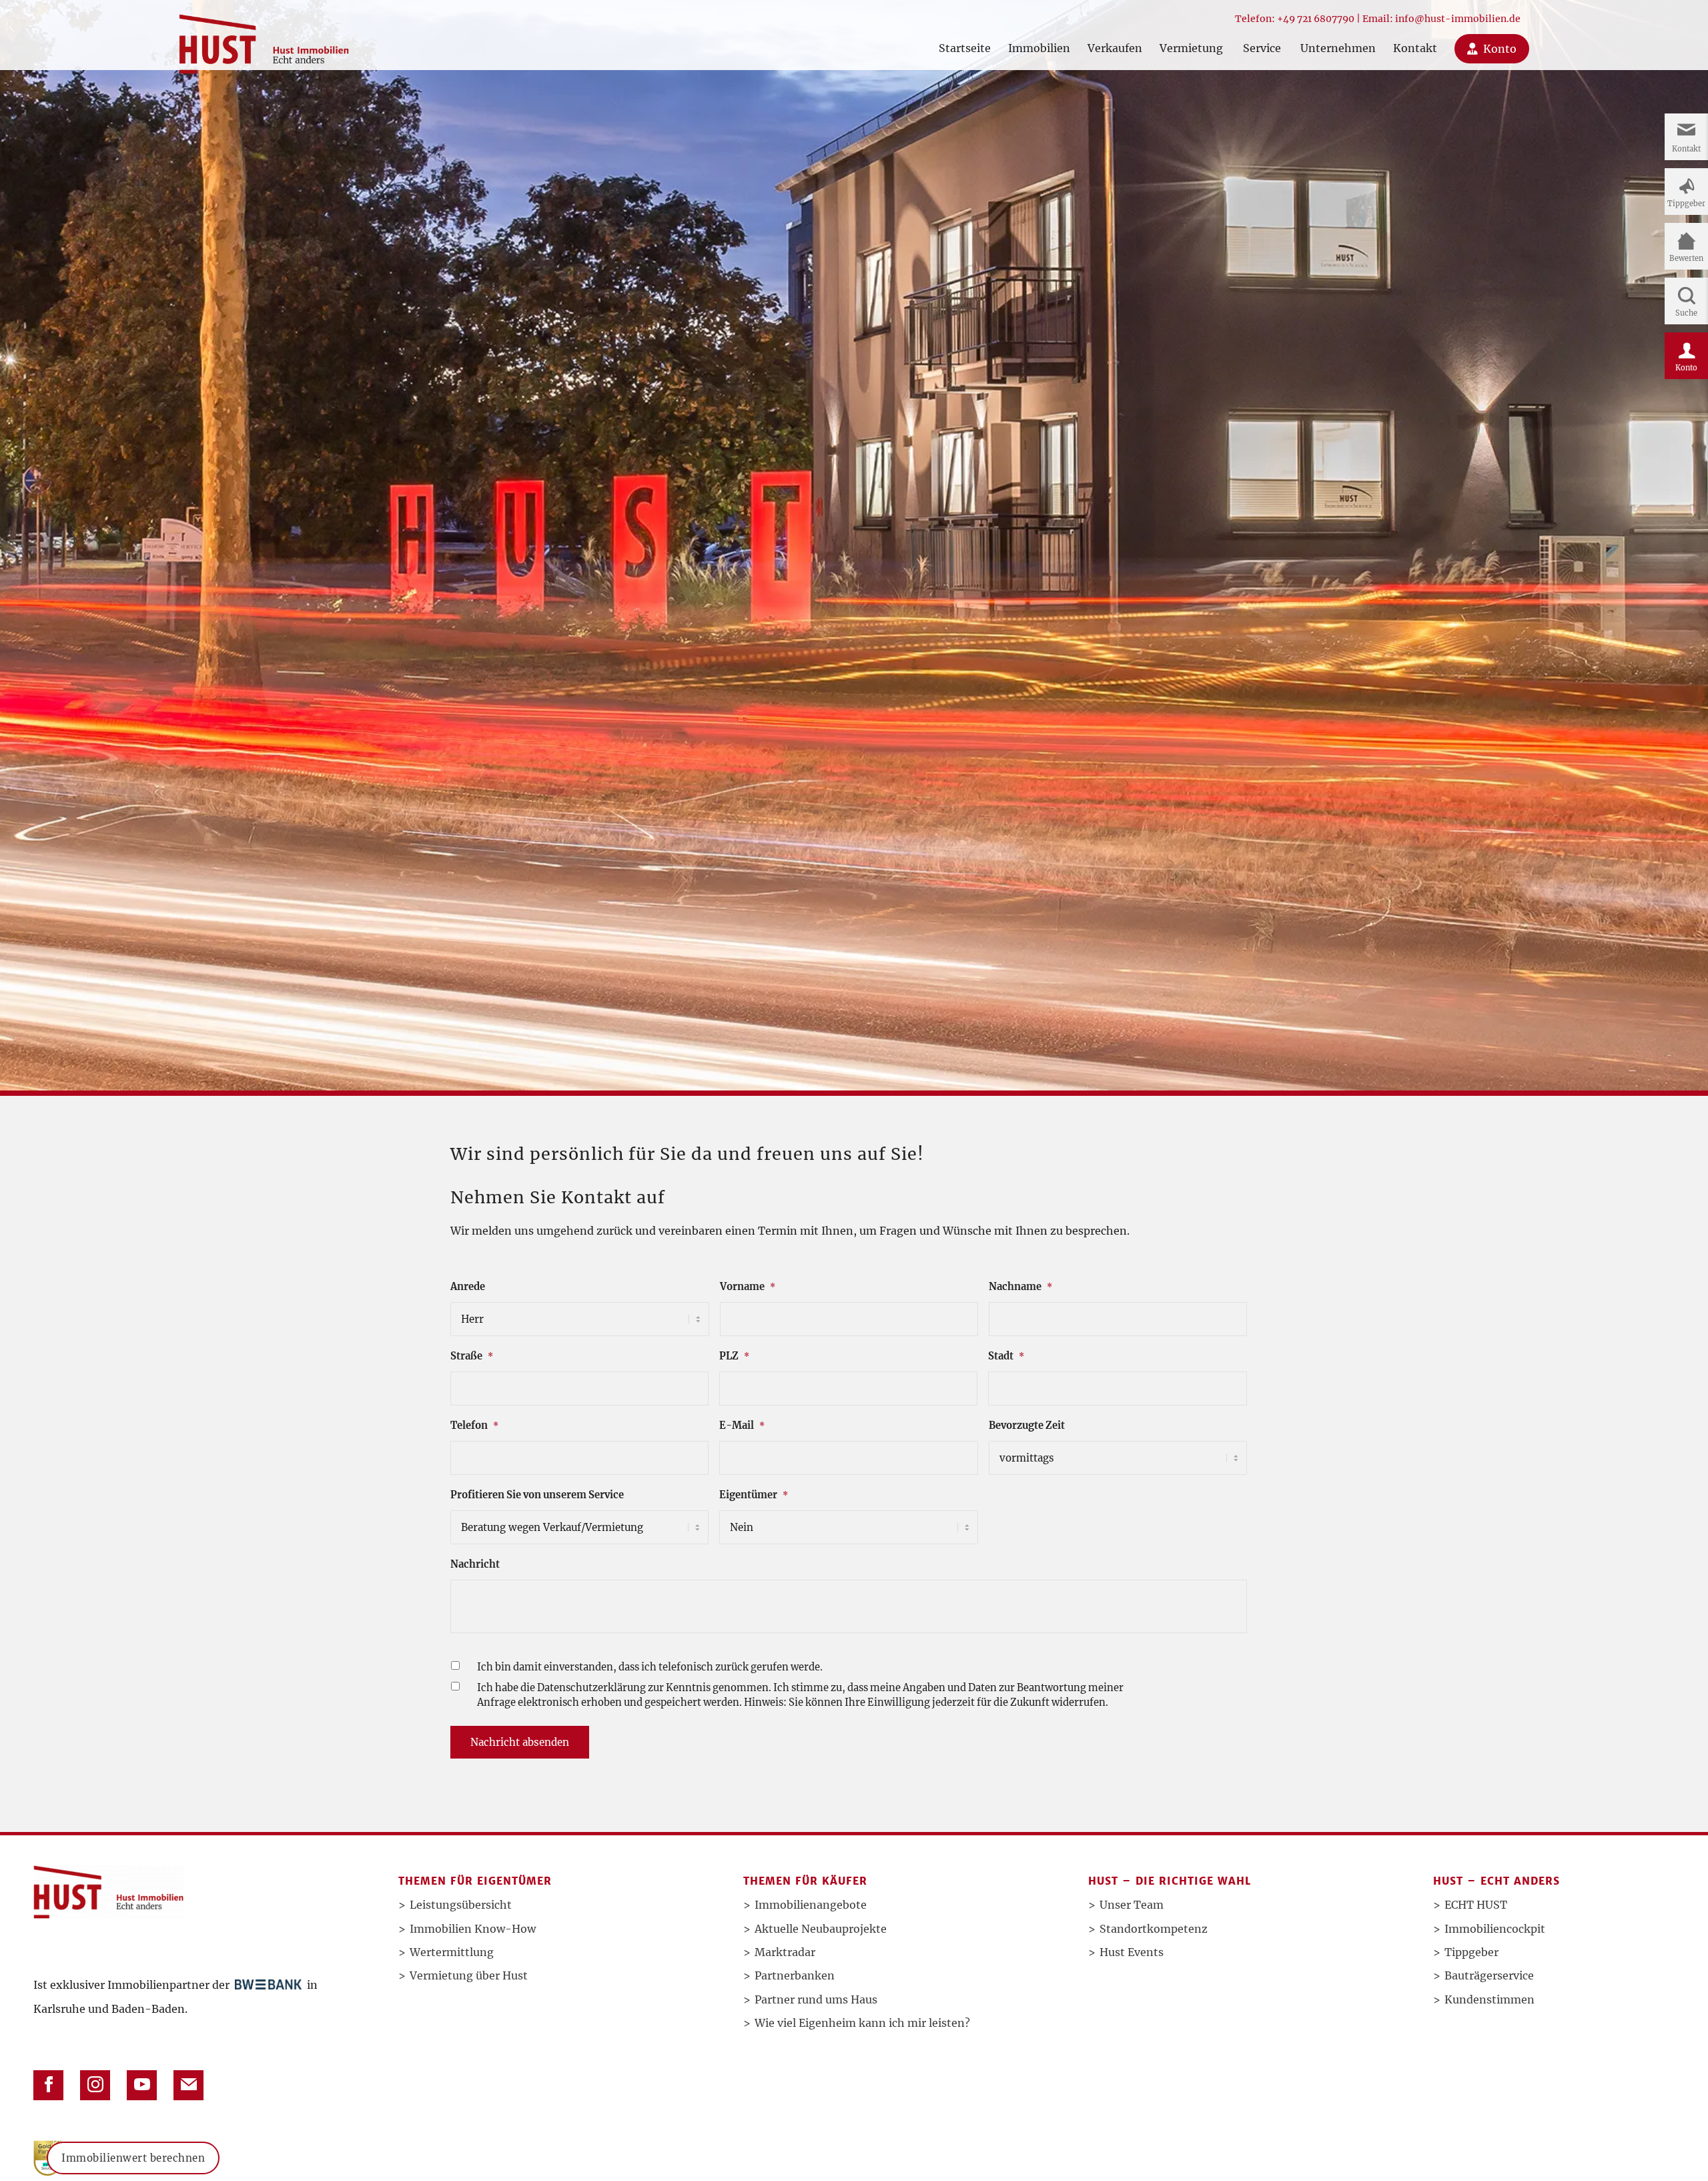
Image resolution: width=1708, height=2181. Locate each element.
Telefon (474, 1426)
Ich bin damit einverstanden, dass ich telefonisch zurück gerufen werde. (650, 1667)
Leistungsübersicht (461, 1905)
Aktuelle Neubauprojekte (821, 1929)
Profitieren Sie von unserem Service (537, 1495)
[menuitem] (965, 35)
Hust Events (1132, 1952)
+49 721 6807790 (1316, 19)
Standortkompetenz (1154, 1929)
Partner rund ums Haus (816, 1999)
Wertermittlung (452, 1952)
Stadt (1006, 1356)
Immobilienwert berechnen (133, 2158)
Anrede (468, 1287)
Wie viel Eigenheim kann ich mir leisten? (862, 2023)
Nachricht (475, 1564)
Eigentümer (754, 1495)
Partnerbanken (795, 1975)
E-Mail (742, 1426)
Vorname (748, 1287)
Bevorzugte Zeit (1027, 1426)
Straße (472, 1356)
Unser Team (1132, 1905)
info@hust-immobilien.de (1458, 19)
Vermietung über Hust (469, 1975)
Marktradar (785, 1952)
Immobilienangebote (811, 1905)
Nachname (1020, 1287)
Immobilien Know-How (473, 1929)
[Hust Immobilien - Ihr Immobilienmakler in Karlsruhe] (264, 39)
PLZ (734, 1356)
